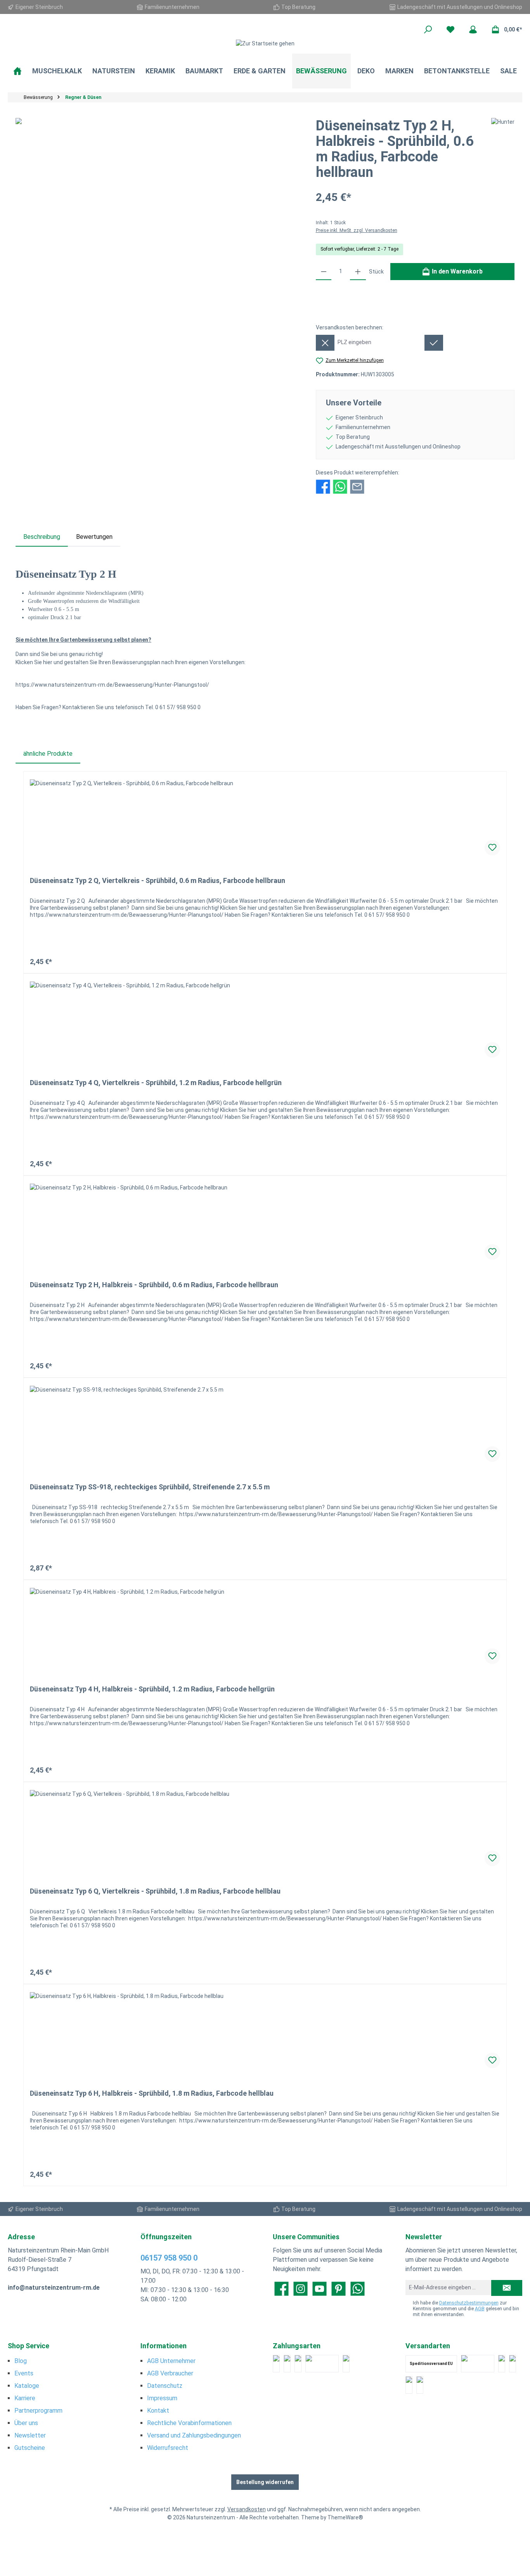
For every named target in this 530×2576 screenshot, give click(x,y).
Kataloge (27, 2386)
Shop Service (29, 2346)
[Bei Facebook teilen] (323, 486)
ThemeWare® (345, 2517)
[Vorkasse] (346, 2364)
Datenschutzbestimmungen (469, 2303)
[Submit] (507, 2288)
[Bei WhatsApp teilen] (340, 486)
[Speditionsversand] (513, 2364)
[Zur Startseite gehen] (265, 43)
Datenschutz (165, 2386)
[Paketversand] (478, 2364)
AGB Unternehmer (171, 2361)
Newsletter (30, 2435)
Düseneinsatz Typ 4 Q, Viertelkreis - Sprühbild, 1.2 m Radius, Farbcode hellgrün (156, 1083)
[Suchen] (428, 29)
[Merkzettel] (450, 29)
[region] (158, 201)
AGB (480, 2309)
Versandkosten (247, 2509)
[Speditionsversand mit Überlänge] (409, 2385)
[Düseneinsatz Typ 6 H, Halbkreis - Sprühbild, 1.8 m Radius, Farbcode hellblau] (265, 2031)
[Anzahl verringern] (324, 272)
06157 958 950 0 (169, 2258)
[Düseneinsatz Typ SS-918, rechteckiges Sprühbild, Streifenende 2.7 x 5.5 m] (265, 1425)
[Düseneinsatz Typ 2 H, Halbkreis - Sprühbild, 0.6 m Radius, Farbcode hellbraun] (265, 1222)
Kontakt (158, 2411)
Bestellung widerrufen (265, 2482)
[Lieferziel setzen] (434, 343)
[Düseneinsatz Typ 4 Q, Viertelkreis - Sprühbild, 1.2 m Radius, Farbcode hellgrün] (265, 1020)
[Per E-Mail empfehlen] (357, 486)
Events (24, 2373)
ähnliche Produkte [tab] (48, 754)
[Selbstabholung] (420, 2385)
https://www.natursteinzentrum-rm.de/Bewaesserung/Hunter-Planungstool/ (112, 685)
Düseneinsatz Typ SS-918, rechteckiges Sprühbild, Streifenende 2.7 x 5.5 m (150, 1487)
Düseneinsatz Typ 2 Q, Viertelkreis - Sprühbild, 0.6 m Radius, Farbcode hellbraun (158, 880)
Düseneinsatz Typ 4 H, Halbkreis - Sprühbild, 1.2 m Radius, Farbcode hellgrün (152, 1689)
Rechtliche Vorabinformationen (189, 2423)
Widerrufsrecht (168, 2448)
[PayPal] (276, 2364)
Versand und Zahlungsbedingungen (194, 2435)
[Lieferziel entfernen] (325, 343)
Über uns (26, 2423)
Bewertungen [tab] (94, 537)
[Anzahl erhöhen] (358, 272)
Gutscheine (30, 2448)
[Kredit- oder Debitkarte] (287, 2364)
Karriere (25, 2398)
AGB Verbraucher (170, 2373)
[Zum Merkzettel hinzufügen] (492, 848)
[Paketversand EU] (502, 2364)
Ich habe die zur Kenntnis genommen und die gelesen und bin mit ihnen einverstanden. (466, 2309)
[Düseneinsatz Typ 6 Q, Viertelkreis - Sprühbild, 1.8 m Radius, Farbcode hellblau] (265, 1829)
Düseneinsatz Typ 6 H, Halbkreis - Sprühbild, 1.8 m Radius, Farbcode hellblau (152, 2093)
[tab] (42, 537)
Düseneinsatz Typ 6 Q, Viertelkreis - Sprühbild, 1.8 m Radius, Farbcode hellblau (155, 1891)
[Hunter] (503, 152)
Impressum (162, 2398)
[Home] (17, 71)
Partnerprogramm (38, 2411)
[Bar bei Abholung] (298, 2364)
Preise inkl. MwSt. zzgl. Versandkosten (357, 230)
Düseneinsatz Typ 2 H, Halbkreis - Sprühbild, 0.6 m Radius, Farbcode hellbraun (154, 1285)
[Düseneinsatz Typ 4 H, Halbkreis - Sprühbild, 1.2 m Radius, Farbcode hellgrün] (265, 1627)
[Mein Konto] (473, 29)
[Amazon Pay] (322, 2364)
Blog (21, 2361)
